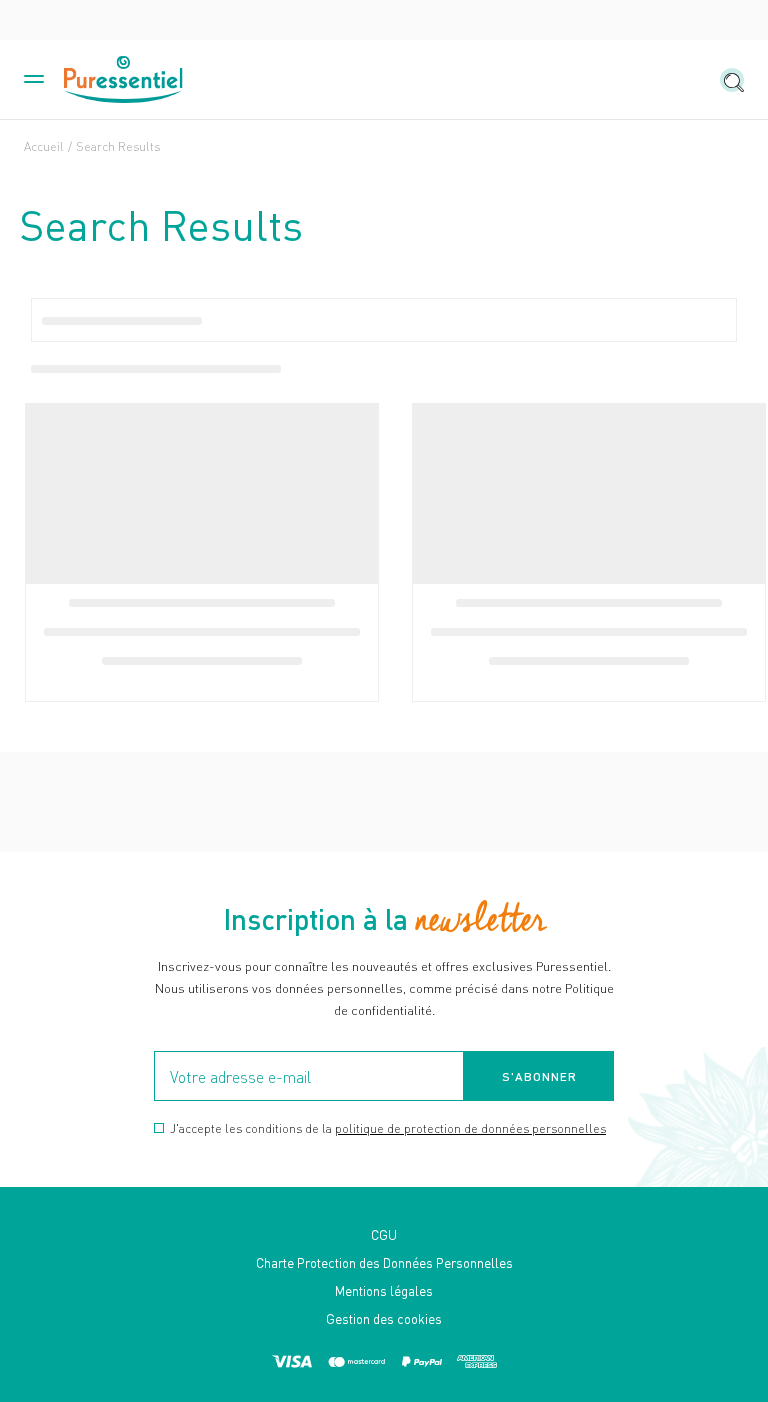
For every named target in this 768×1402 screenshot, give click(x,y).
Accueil (44, 146)
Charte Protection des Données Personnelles (384, 1262)
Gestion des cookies (384, 1318)
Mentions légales (384, 1290)
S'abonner (539, 1076)
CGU (384, 1234)
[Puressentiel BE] (124, 80)
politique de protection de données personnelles (470, 1128)
